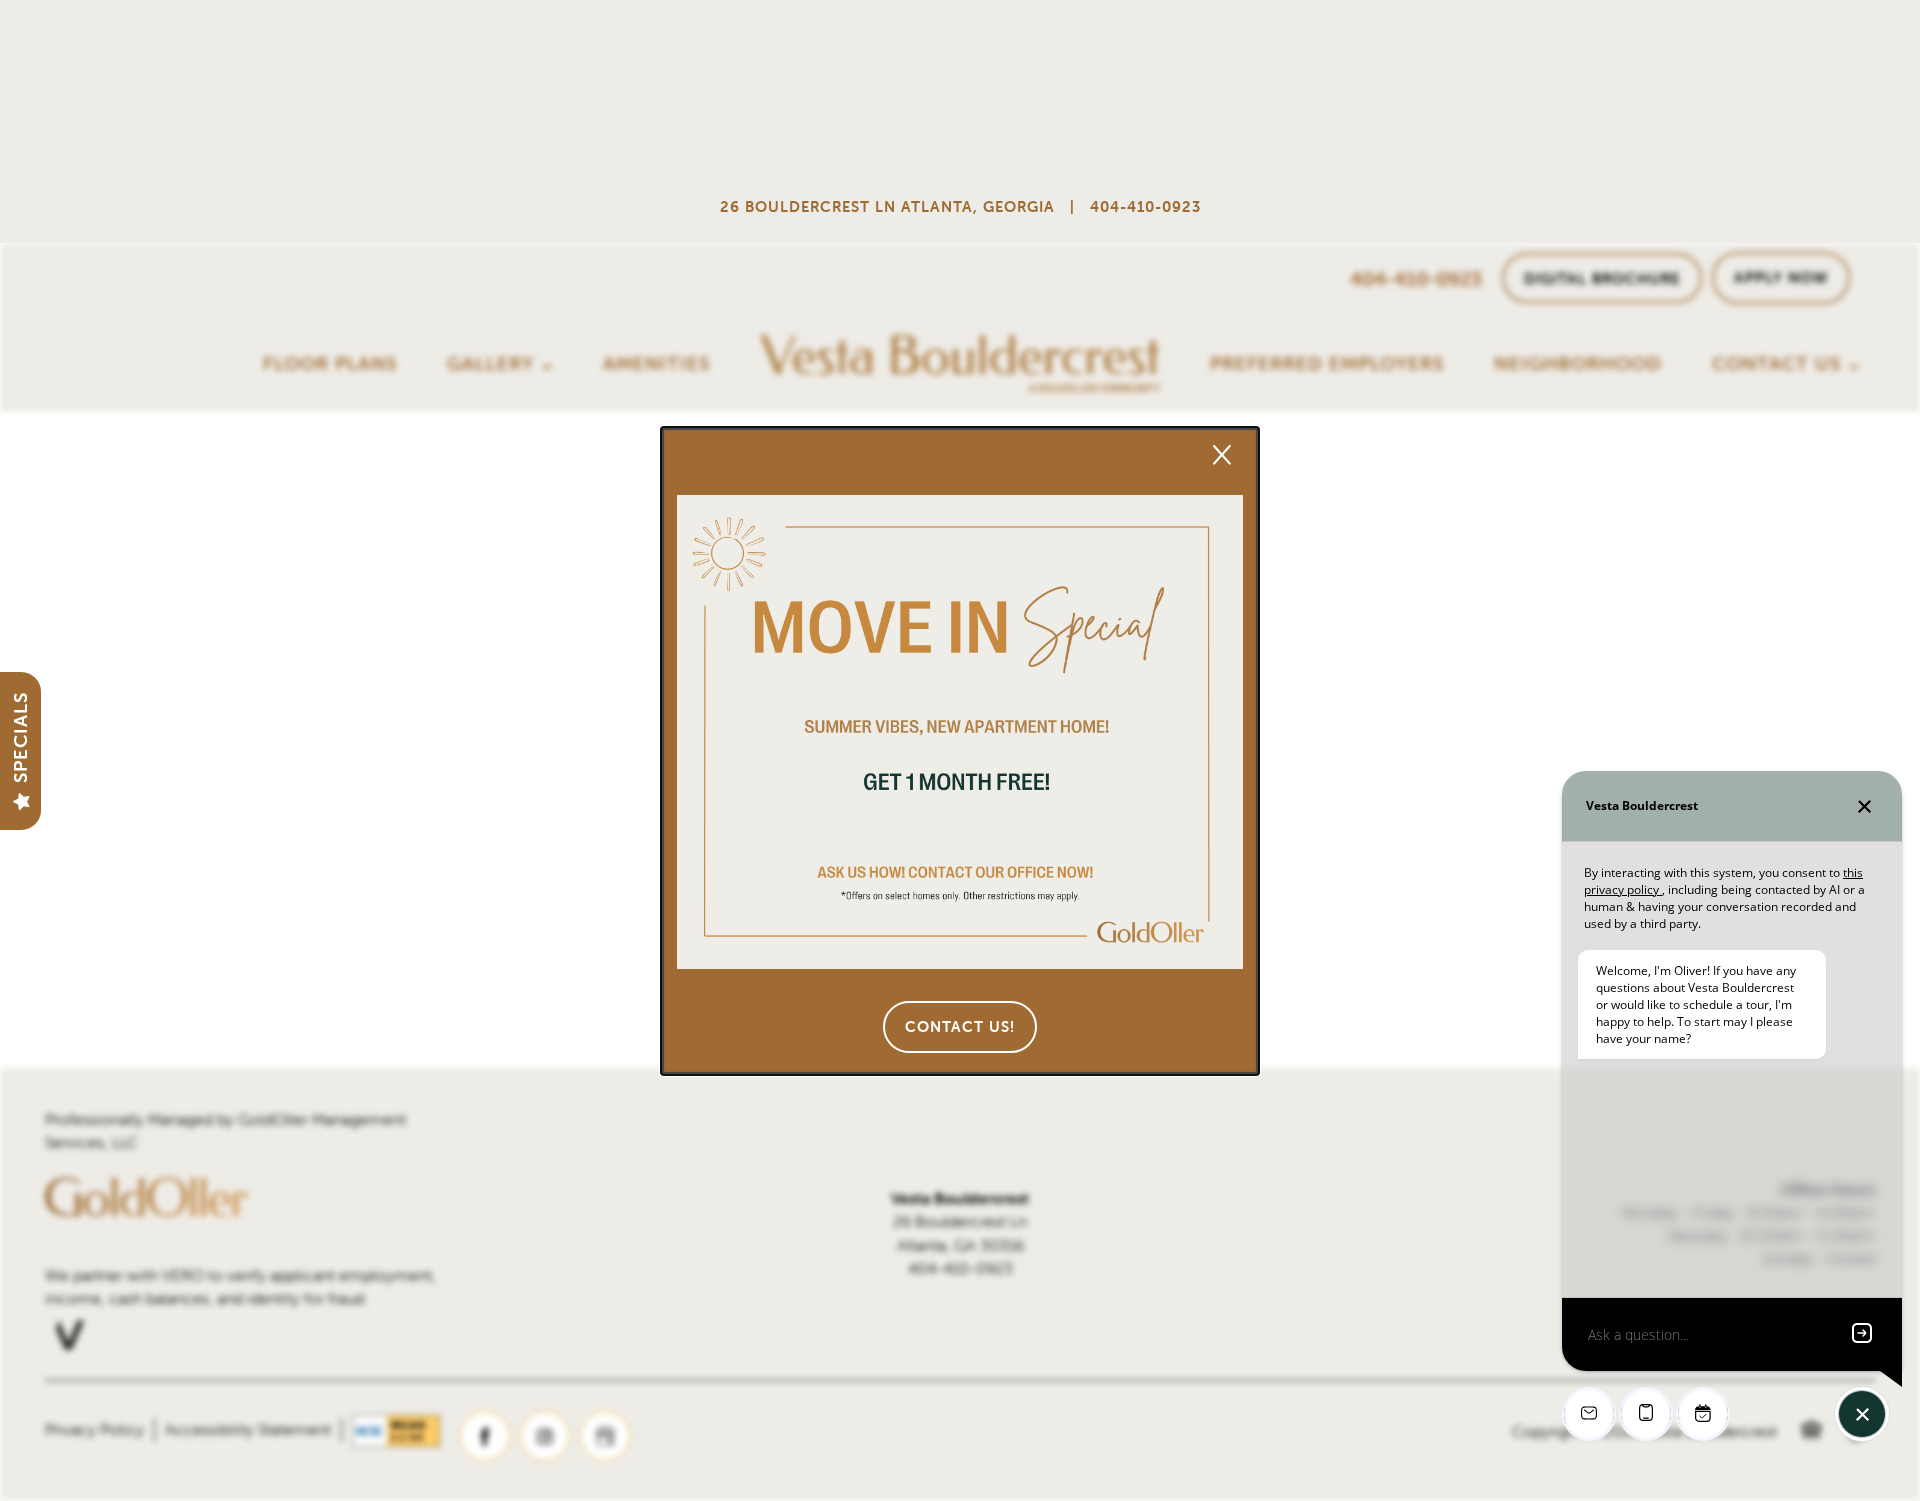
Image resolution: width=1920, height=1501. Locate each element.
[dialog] (960, 751)
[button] (960, 1027)
